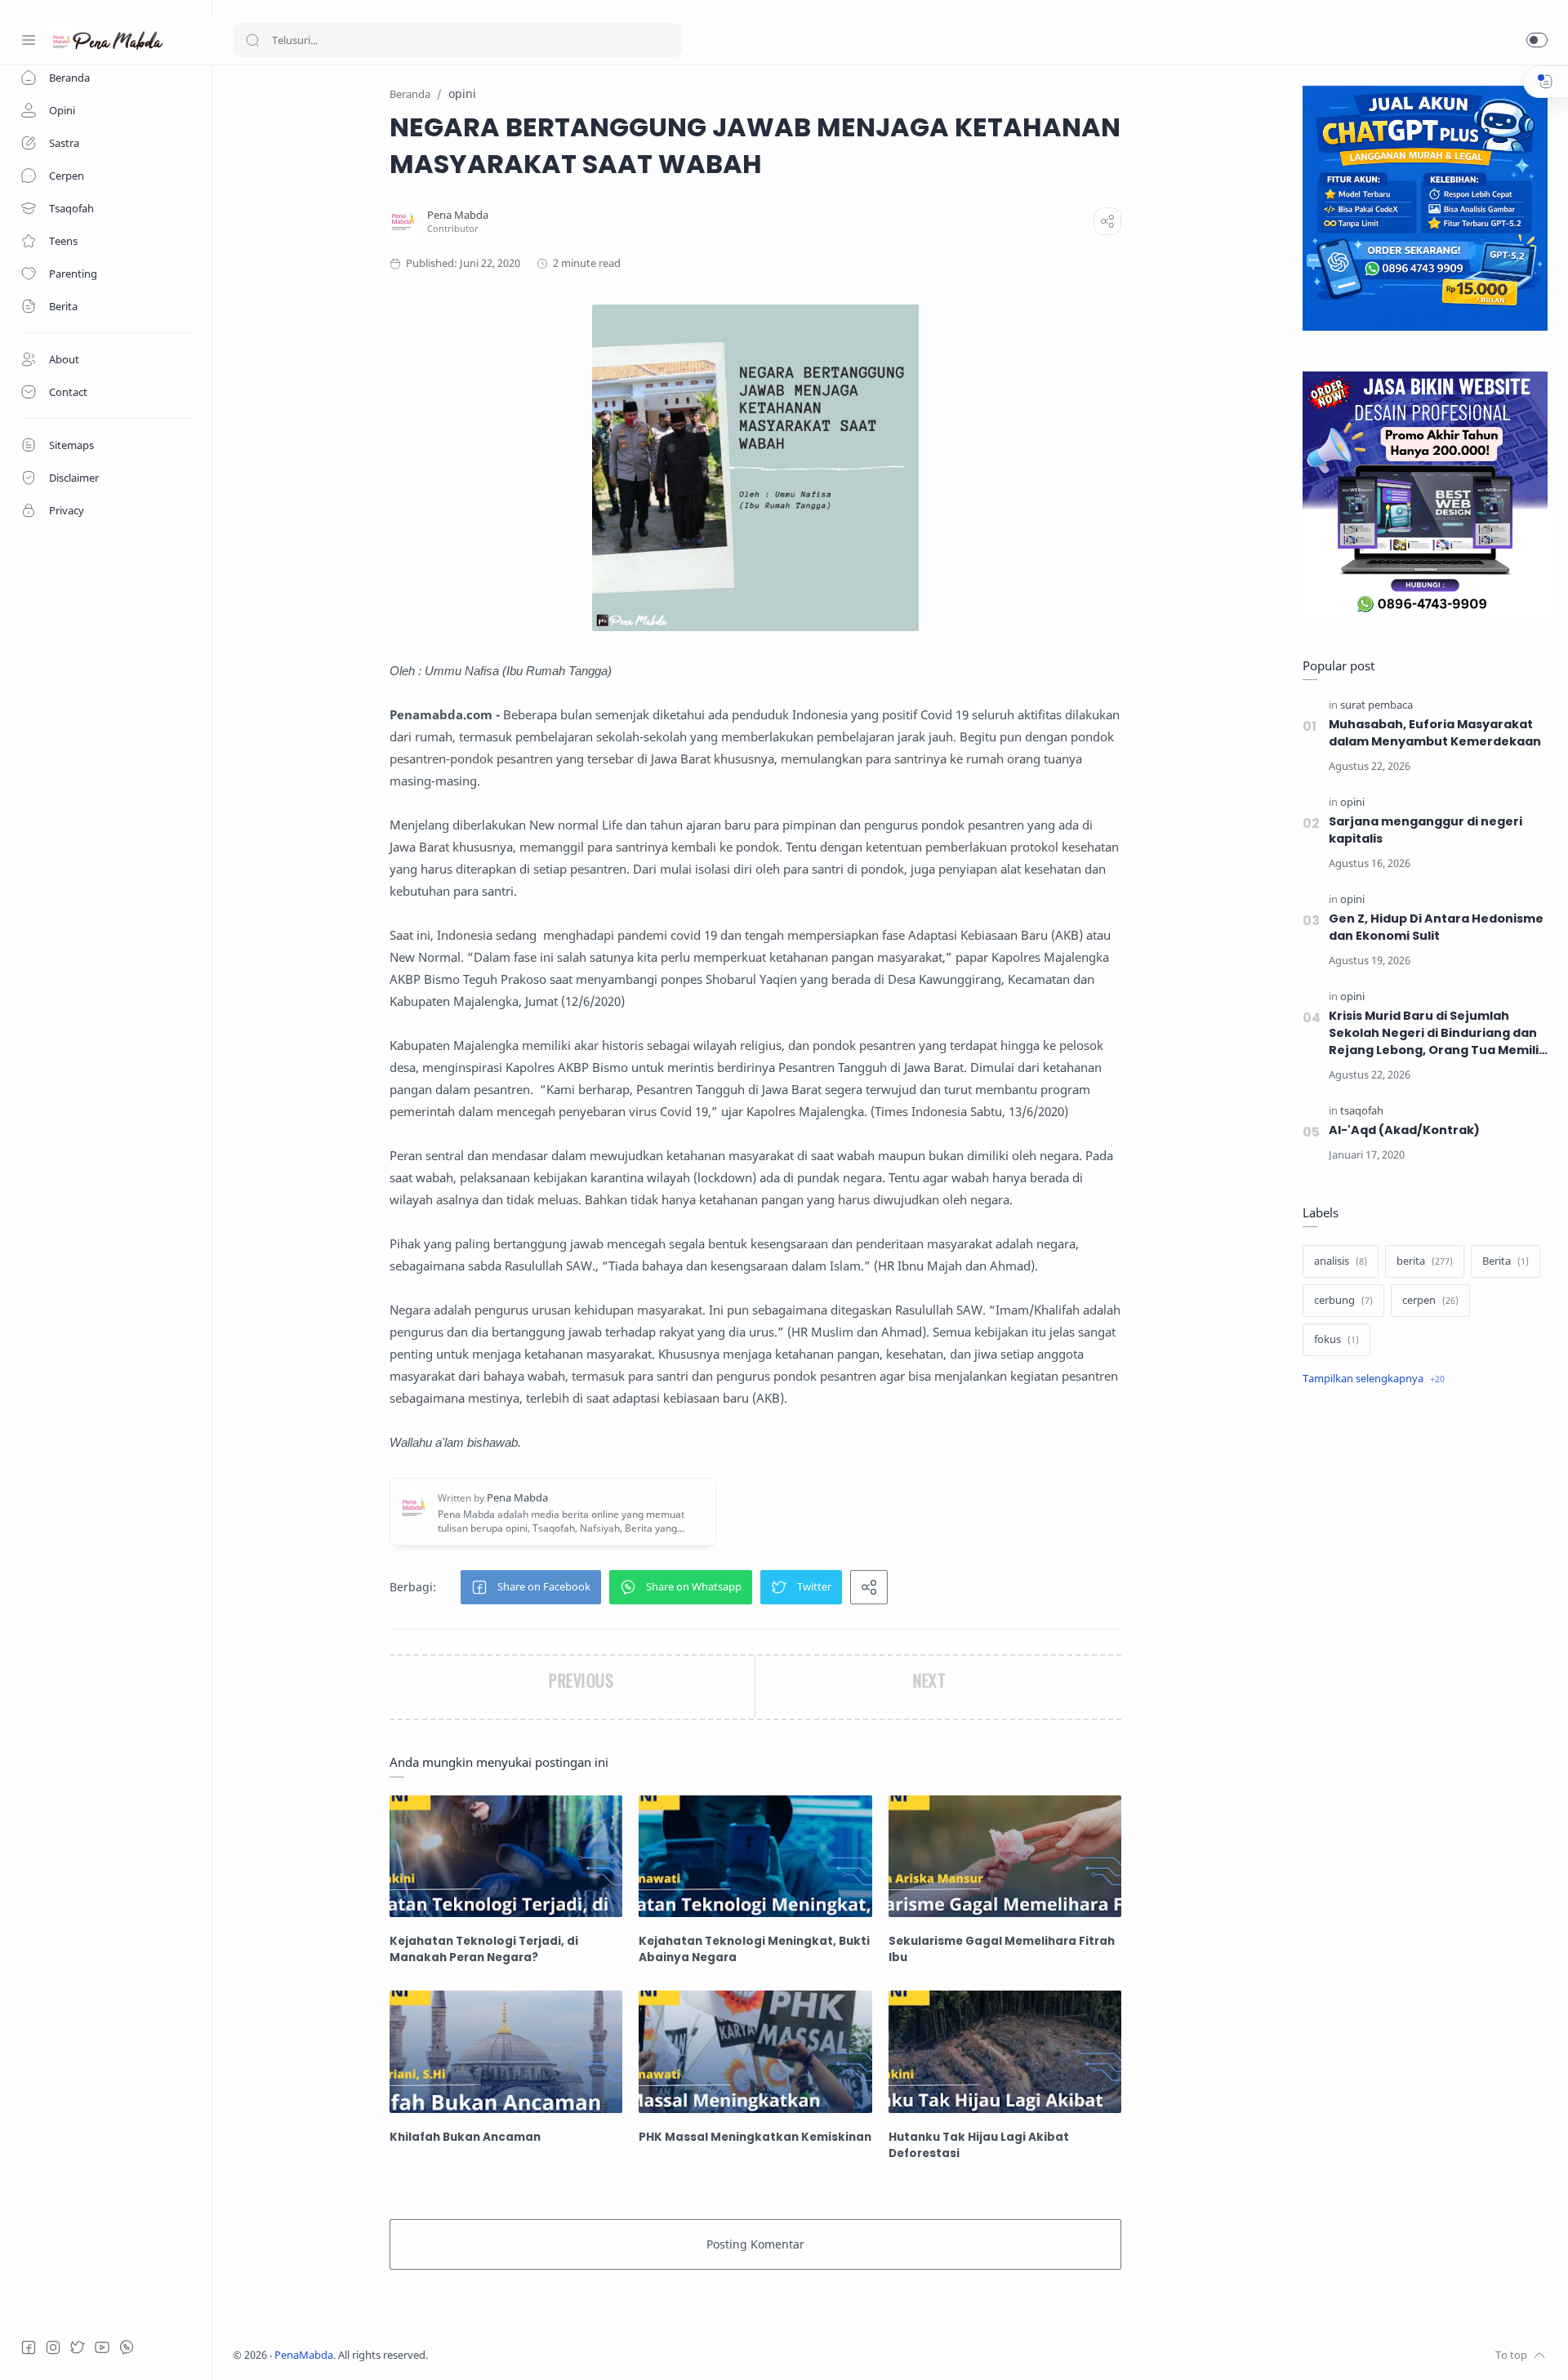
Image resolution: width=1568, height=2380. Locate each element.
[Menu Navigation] (29, 40)
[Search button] (252, 40)
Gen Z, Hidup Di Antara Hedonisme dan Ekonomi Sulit (1436, 927)
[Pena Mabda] (458, 215)
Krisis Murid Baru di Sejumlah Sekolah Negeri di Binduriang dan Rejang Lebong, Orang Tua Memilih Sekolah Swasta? (1438, 1033)
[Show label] (1374, 1379)
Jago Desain (537, 2355)
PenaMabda (304, 2355)
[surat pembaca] (1376, 705)
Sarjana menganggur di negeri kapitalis (1425, 830)
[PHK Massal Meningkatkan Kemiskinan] (755, 2051)
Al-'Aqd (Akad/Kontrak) (1404, 1130)
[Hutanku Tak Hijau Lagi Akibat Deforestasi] (1005, 2051)
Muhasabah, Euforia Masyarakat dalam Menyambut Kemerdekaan (1435, 733)
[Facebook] (29, 2347)
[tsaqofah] (1362, 1111)
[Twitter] (78, 2347)
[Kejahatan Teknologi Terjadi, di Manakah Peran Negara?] (506, 1856)
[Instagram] (53, 2347)
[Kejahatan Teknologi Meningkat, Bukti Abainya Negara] (755, 1856)
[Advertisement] (1425, 1673)
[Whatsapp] (127, 2347)
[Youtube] (102, 2347)
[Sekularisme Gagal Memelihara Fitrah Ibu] (1005, 1856)
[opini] (1352, 802)
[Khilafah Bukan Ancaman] (506, 2051)
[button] (1537, 40)
